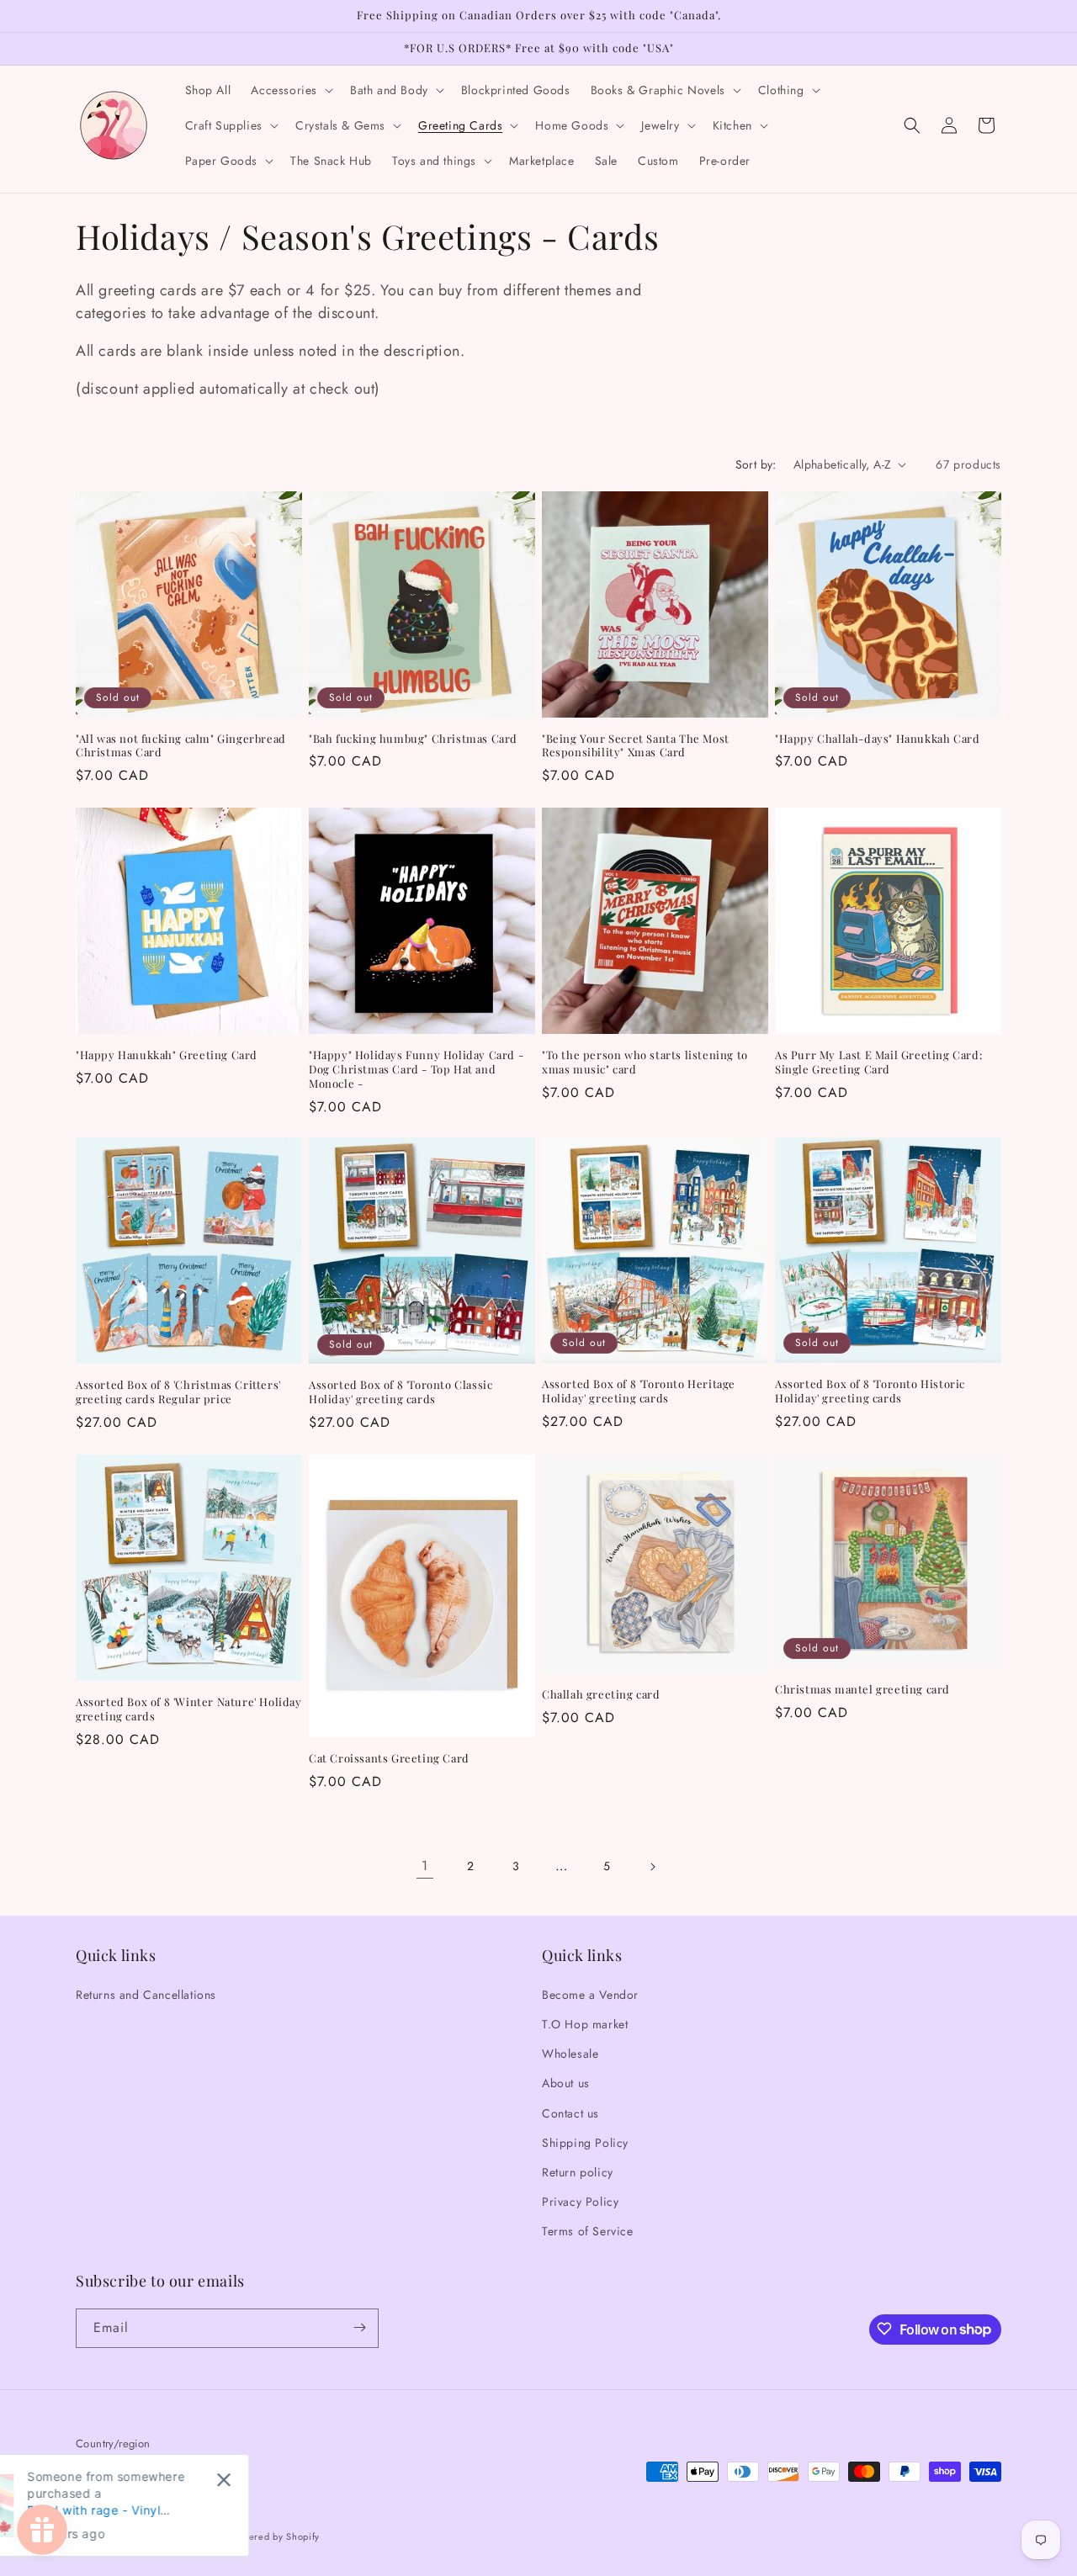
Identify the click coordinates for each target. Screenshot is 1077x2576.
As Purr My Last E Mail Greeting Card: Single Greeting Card (878, 1062)
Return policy (578, 2171)
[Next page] (652, 1867)
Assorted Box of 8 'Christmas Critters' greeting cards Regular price (178, 1392)
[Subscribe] (359, 2327)
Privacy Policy (580, 2201)
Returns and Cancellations (146, 1994)
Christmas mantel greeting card (862, 1689)
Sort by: (756, 464)
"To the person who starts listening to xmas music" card (645, 1062)
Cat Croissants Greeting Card (389, 1758)
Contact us (570, 2112)
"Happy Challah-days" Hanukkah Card (877, 739)
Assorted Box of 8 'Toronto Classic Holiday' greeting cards (401, 1393)
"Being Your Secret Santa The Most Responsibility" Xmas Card (636, 746)
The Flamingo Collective (172, 2537)
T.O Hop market (585, 2023)
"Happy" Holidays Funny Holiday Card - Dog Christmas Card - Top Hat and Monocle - (416, 1069)
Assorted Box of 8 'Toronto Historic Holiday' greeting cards (870, 1391)
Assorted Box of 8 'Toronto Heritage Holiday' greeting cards (639, 1391)
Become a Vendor (590, 1994)
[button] (290, 90)
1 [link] (425, 1866)
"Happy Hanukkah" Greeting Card (167, 1055)
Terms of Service (588, 2231)
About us (566, 2083)
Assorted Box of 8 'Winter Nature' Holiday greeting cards (189, 1709)
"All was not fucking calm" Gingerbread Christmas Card (181, 746)
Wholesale (570, 2053)
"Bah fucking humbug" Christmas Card (413, 739)
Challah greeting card (601, 1693)
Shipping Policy (585, 2142)
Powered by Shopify (275, 2537)
